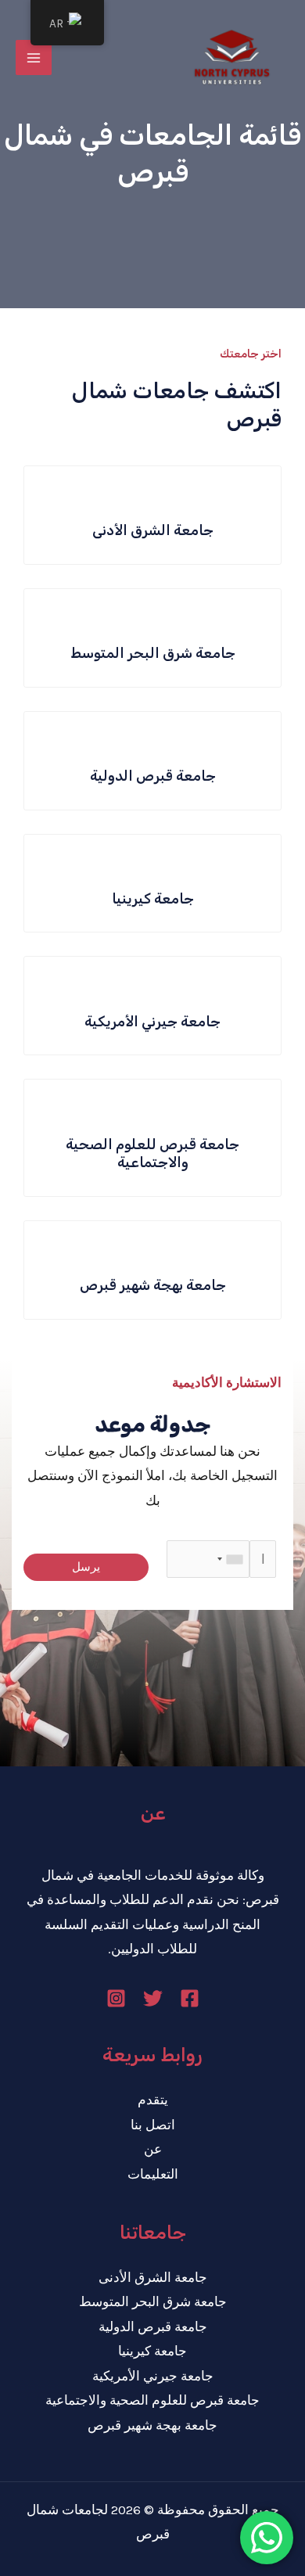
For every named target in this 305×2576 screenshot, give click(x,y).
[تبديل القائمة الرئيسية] (34, 58)
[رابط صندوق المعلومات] (152, 515)
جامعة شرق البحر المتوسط (153, 2301)
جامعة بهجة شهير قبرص (152, 2425)
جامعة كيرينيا (152, 2351)
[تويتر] (153, 1998)
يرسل (86, 1567)
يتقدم (153, 2100)
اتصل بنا (153, 2125)
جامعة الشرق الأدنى (153, 2277)
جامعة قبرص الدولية (153, 2326)
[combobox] (231, 1559)
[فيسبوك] (190, 1998)
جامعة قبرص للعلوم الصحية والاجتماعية (152, 2400)
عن (153, 2149)
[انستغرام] (116, 1998)
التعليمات (153, 2174)
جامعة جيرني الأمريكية (153, 2376)
